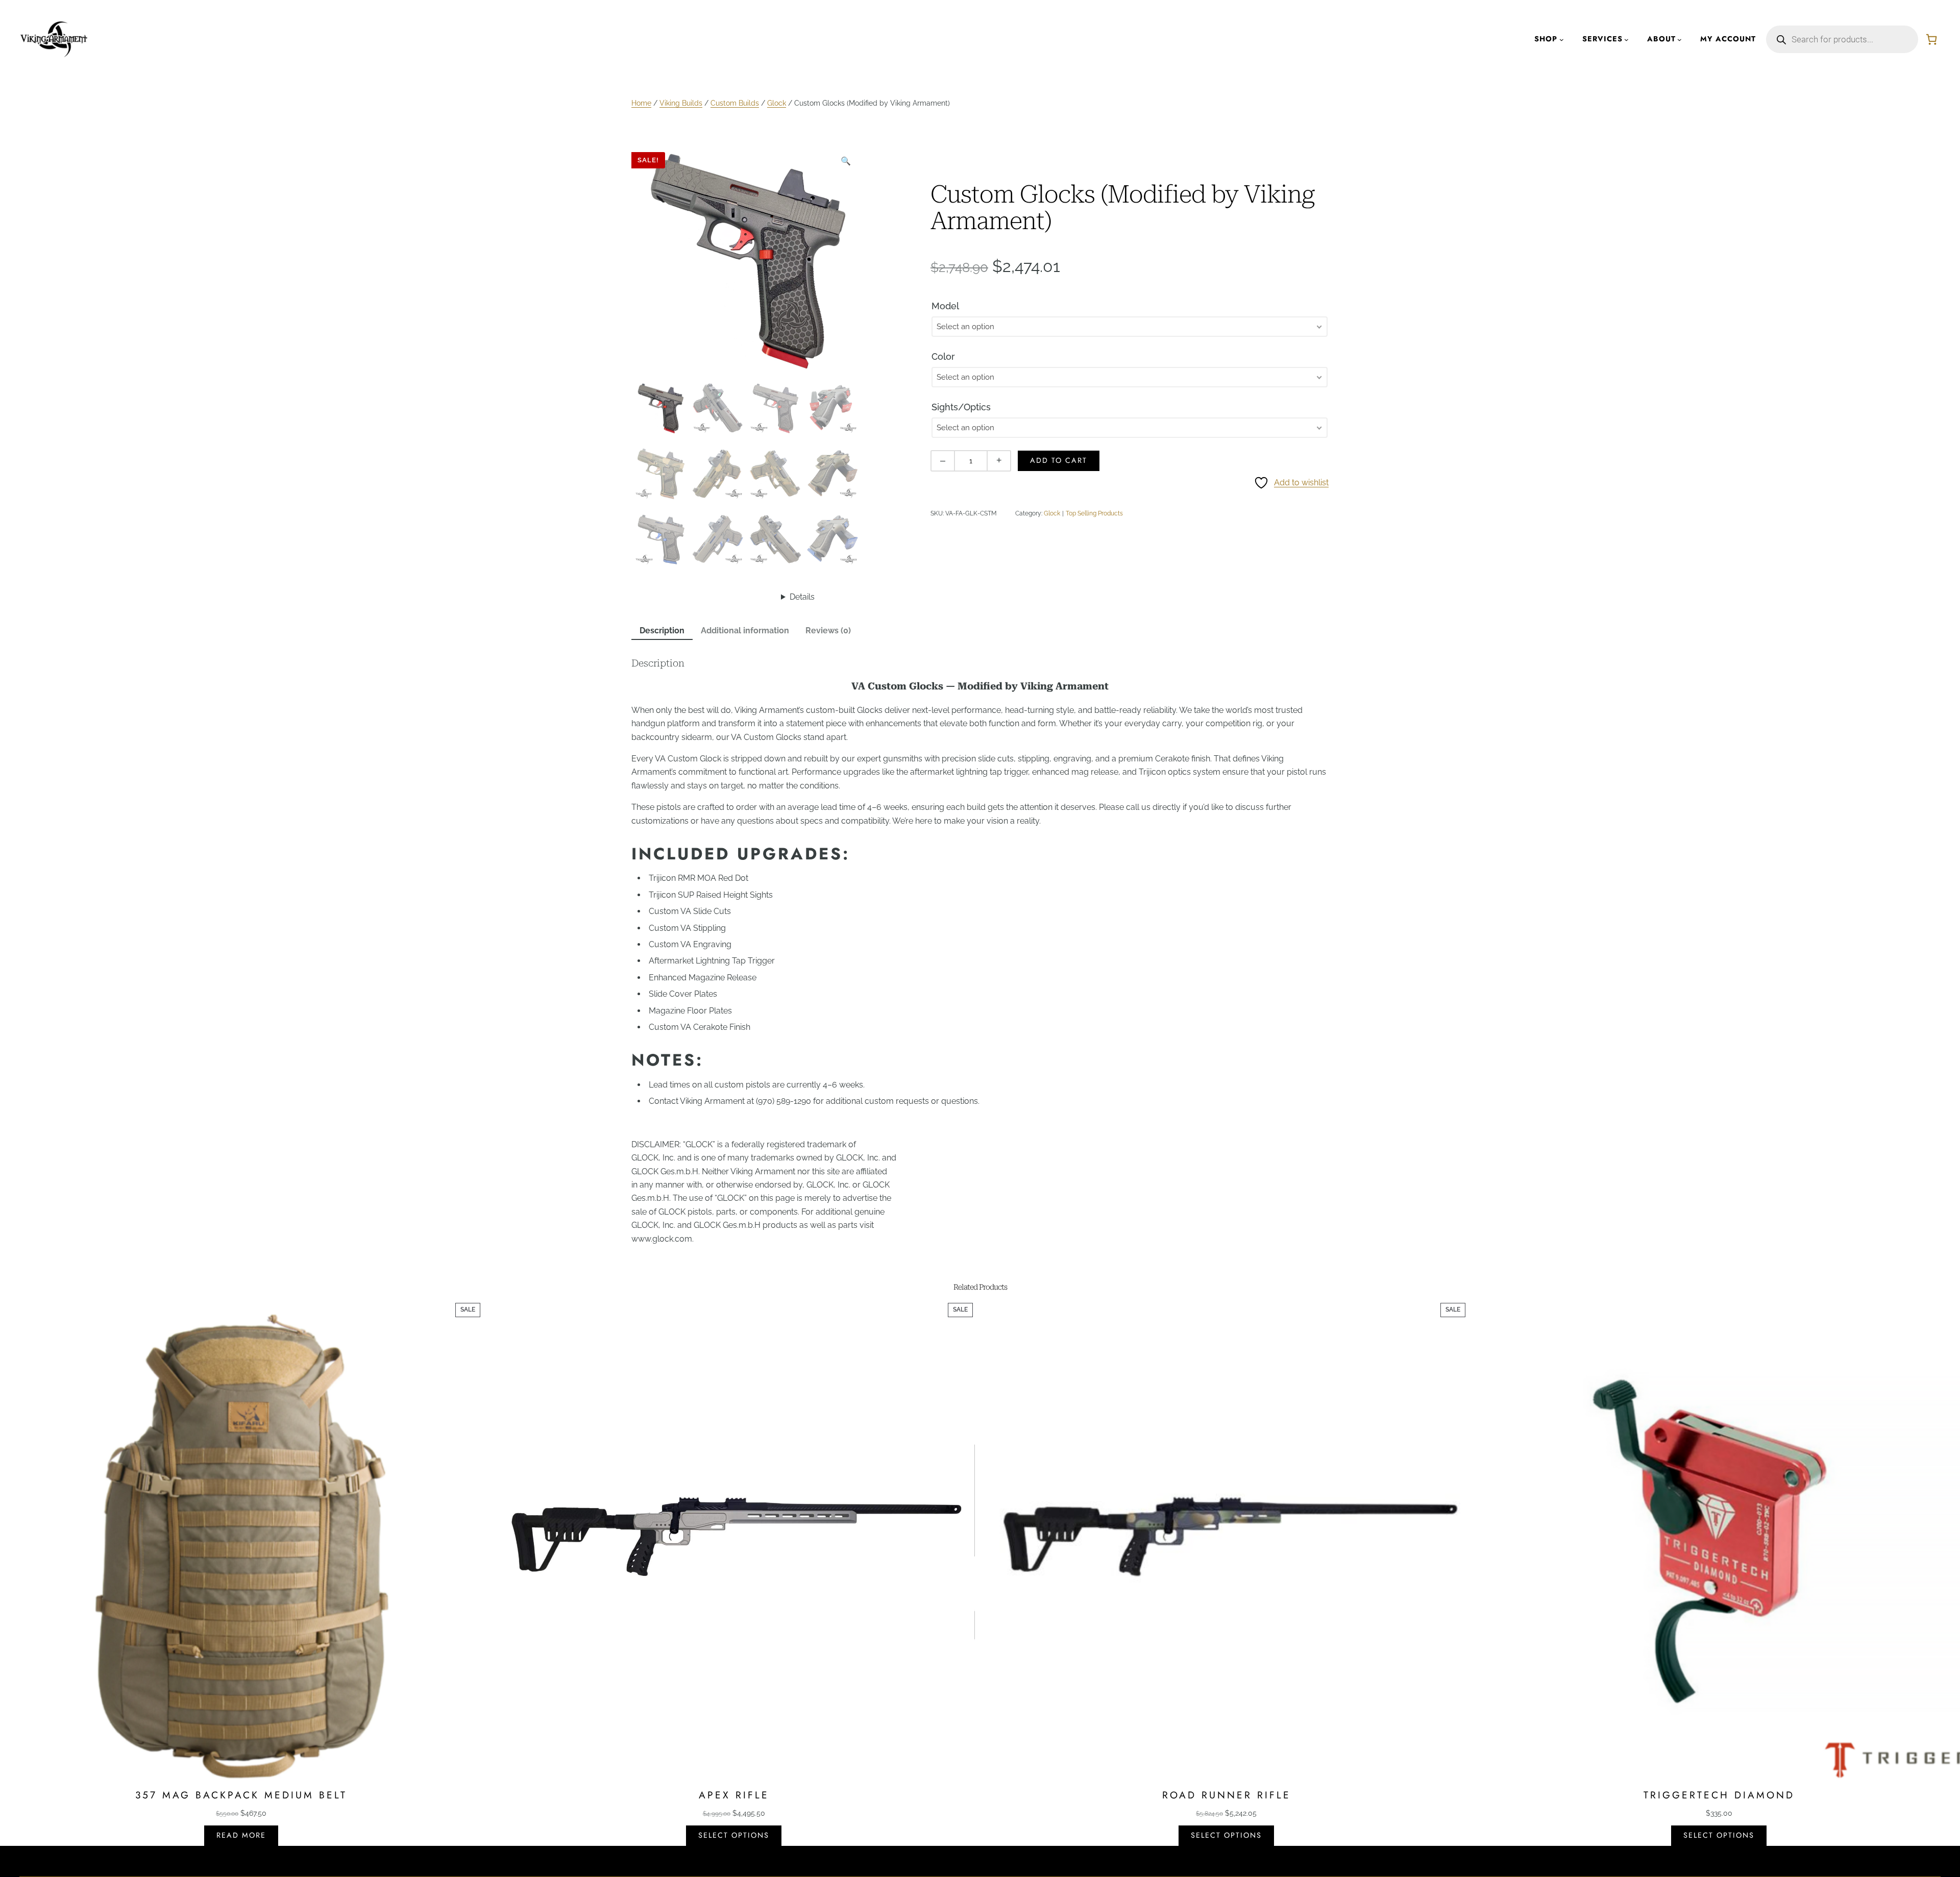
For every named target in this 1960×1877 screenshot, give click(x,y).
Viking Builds (681, 103)
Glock (777, 103)
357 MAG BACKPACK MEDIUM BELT (241, 1795)
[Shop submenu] (1562, 40)
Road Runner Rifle (1227, 1795)
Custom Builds (735, 103)
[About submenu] (1680, 40)
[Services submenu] (1626, 40)
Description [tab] (662, 631)
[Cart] (1931, 39)
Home (641, 103)
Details (802, 597)
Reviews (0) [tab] (828, 631)
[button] (846, 161)
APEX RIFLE (734, 1795)
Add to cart (1059, 460)
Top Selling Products (1094, 513)
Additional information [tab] (745, 631)
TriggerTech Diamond (1719, 1795)
